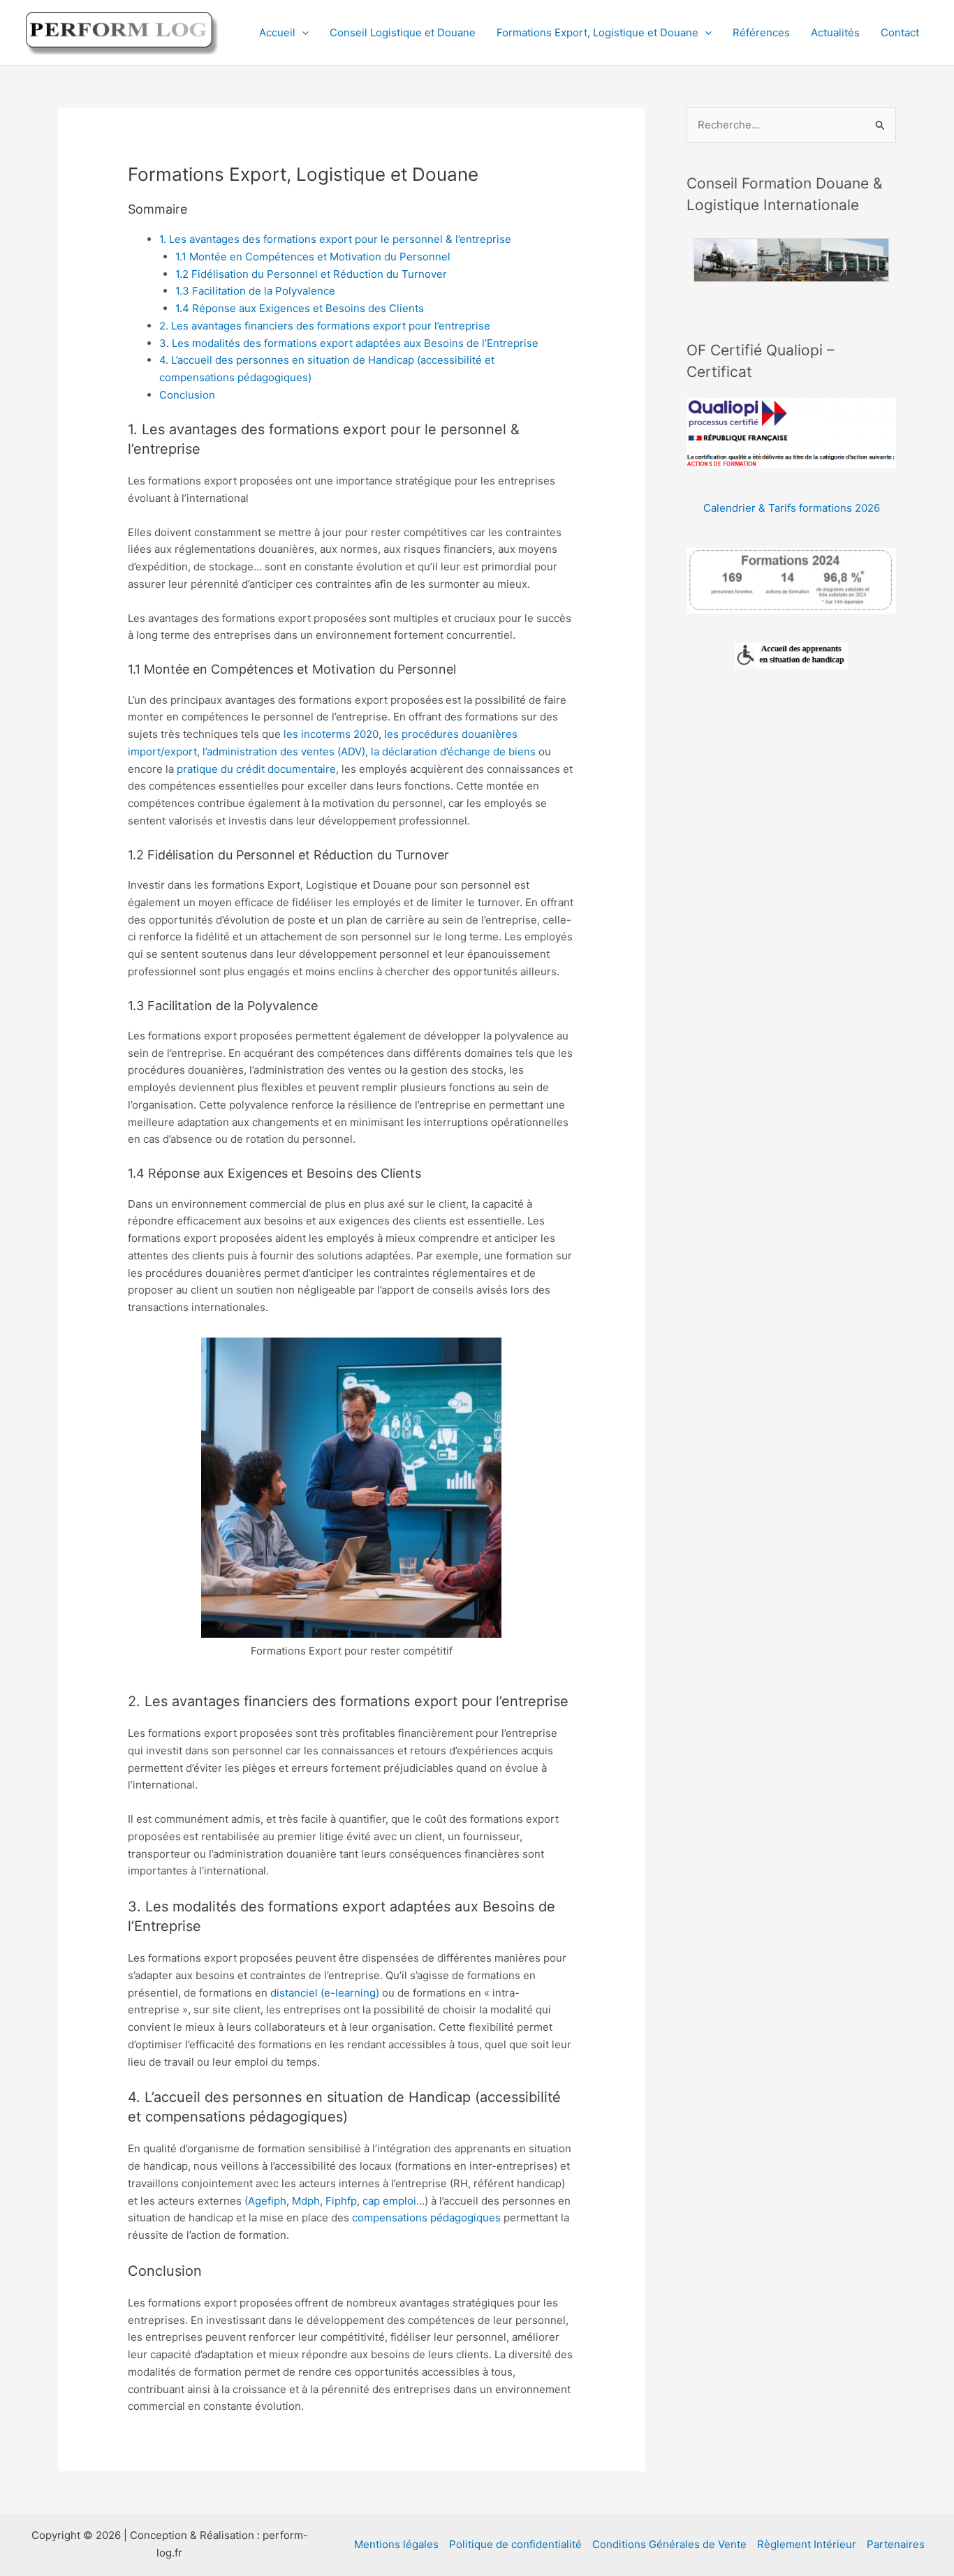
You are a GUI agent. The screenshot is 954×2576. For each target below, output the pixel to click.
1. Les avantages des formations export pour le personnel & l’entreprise (335, 239)
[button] (302, 33)
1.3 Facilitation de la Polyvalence (255, 291)
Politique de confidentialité (515, 2544)
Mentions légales (396, 2544)
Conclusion (187, 395)
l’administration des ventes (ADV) (284, 752)
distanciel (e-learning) (325, 1993)
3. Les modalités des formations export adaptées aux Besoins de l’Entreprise (349, 343)
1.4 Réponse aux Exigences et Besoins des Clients (300, 308)
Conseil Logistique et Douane (403, 32)
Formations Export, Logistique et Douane (597, 32)
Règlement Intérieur (807, 2544)
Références (761, 32)
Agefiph (267, 2201)
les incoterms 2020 (331, 734)
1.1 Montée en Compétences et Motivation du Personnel (313, 257)
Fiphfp (341, 2201)
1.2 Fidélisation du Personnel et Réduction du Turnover (311, 274)
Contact (900, 32)
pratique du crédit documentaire (256, 769)
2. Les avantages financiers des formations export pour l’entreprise (325, 326)
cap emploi (389, 2201)
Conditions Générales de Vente (669, 2544)
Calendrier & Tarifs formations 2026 (792, 508)
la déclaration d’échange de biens (453, 752)
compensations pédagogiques (426, 2218)
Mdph (306, 2201)
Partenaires (896, 2544)
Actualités (835, 32)
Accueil (277, 32)
